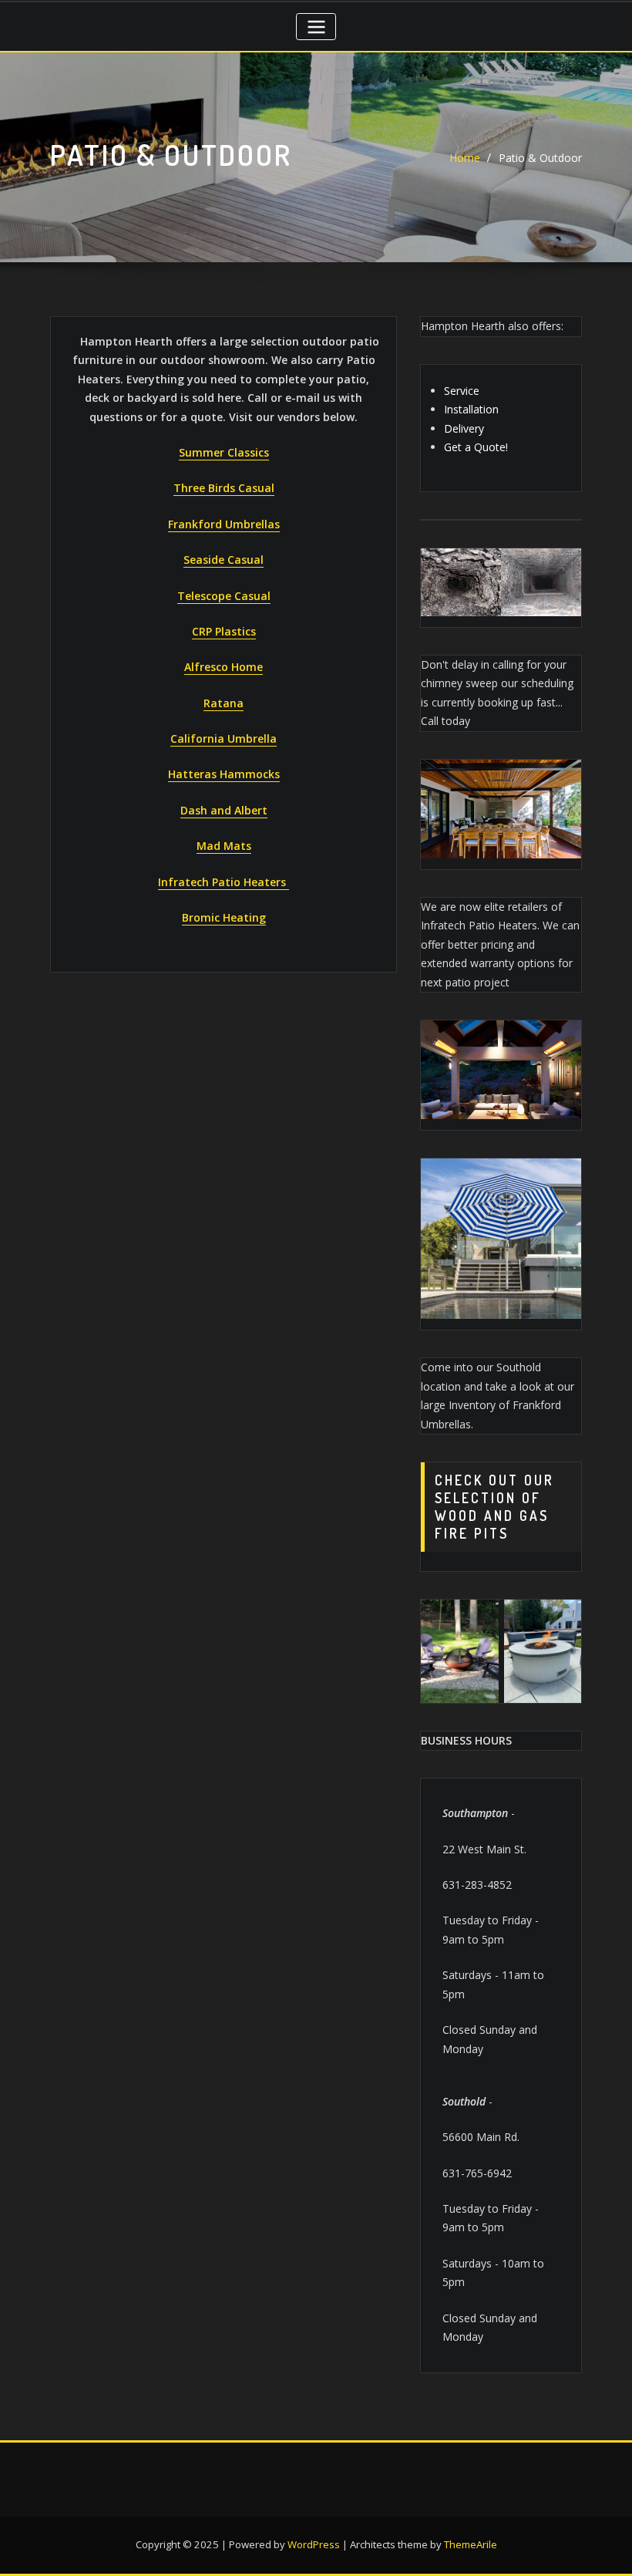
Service (462, 391)
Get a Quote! (476, 447)
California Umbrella (224, 738)
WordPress (314, 2544)
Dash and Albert (224, 810)
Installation (471, 409)
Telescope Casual (224, 596)
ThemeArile (471, 2544)
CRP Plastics (224, 631)
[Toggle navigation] (316, 27)
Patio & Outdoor (540, 158)
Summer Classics (224, 452)
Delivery (464, 428)
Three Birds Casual (224, 488)
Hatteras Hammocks (224, 774)
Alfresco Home (224, 667)
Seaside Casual (224, 560)
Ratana (224, 703)
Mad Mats (224, 846)
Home (465, 158)
